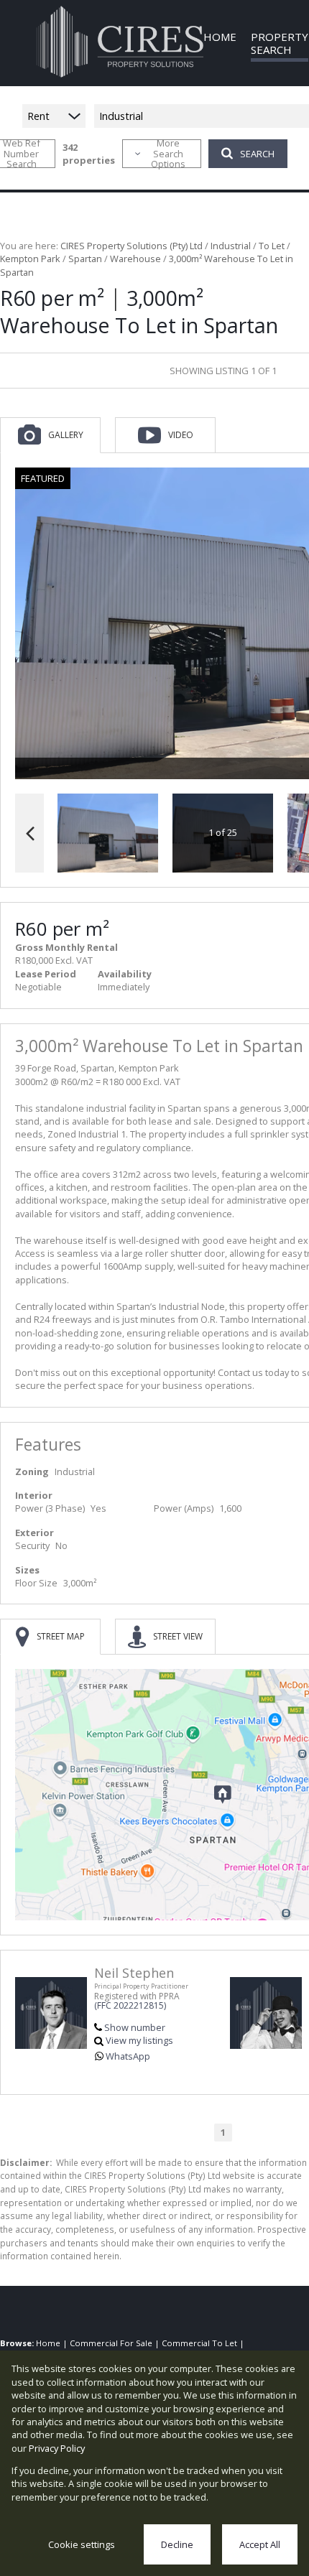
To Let (272, 246)
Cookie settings (82, 2544)
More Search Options (168, 154)
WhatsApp (128, 2056)
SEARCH (257, 154)
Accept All (260, 2544)
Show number (135, 2027)
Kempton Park (30, 259)
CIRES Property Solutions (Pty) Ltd (132, 246)
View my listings (139, 2040)
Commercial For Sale (111, 2343)
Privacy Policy (57, 2448)
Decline (177, 2544)
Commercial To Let (199, 2343)
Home (48, 2343)
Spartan (85, 259)
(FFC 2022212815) (130, 2005)
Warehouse (135, 259)
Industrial (231, 246)
